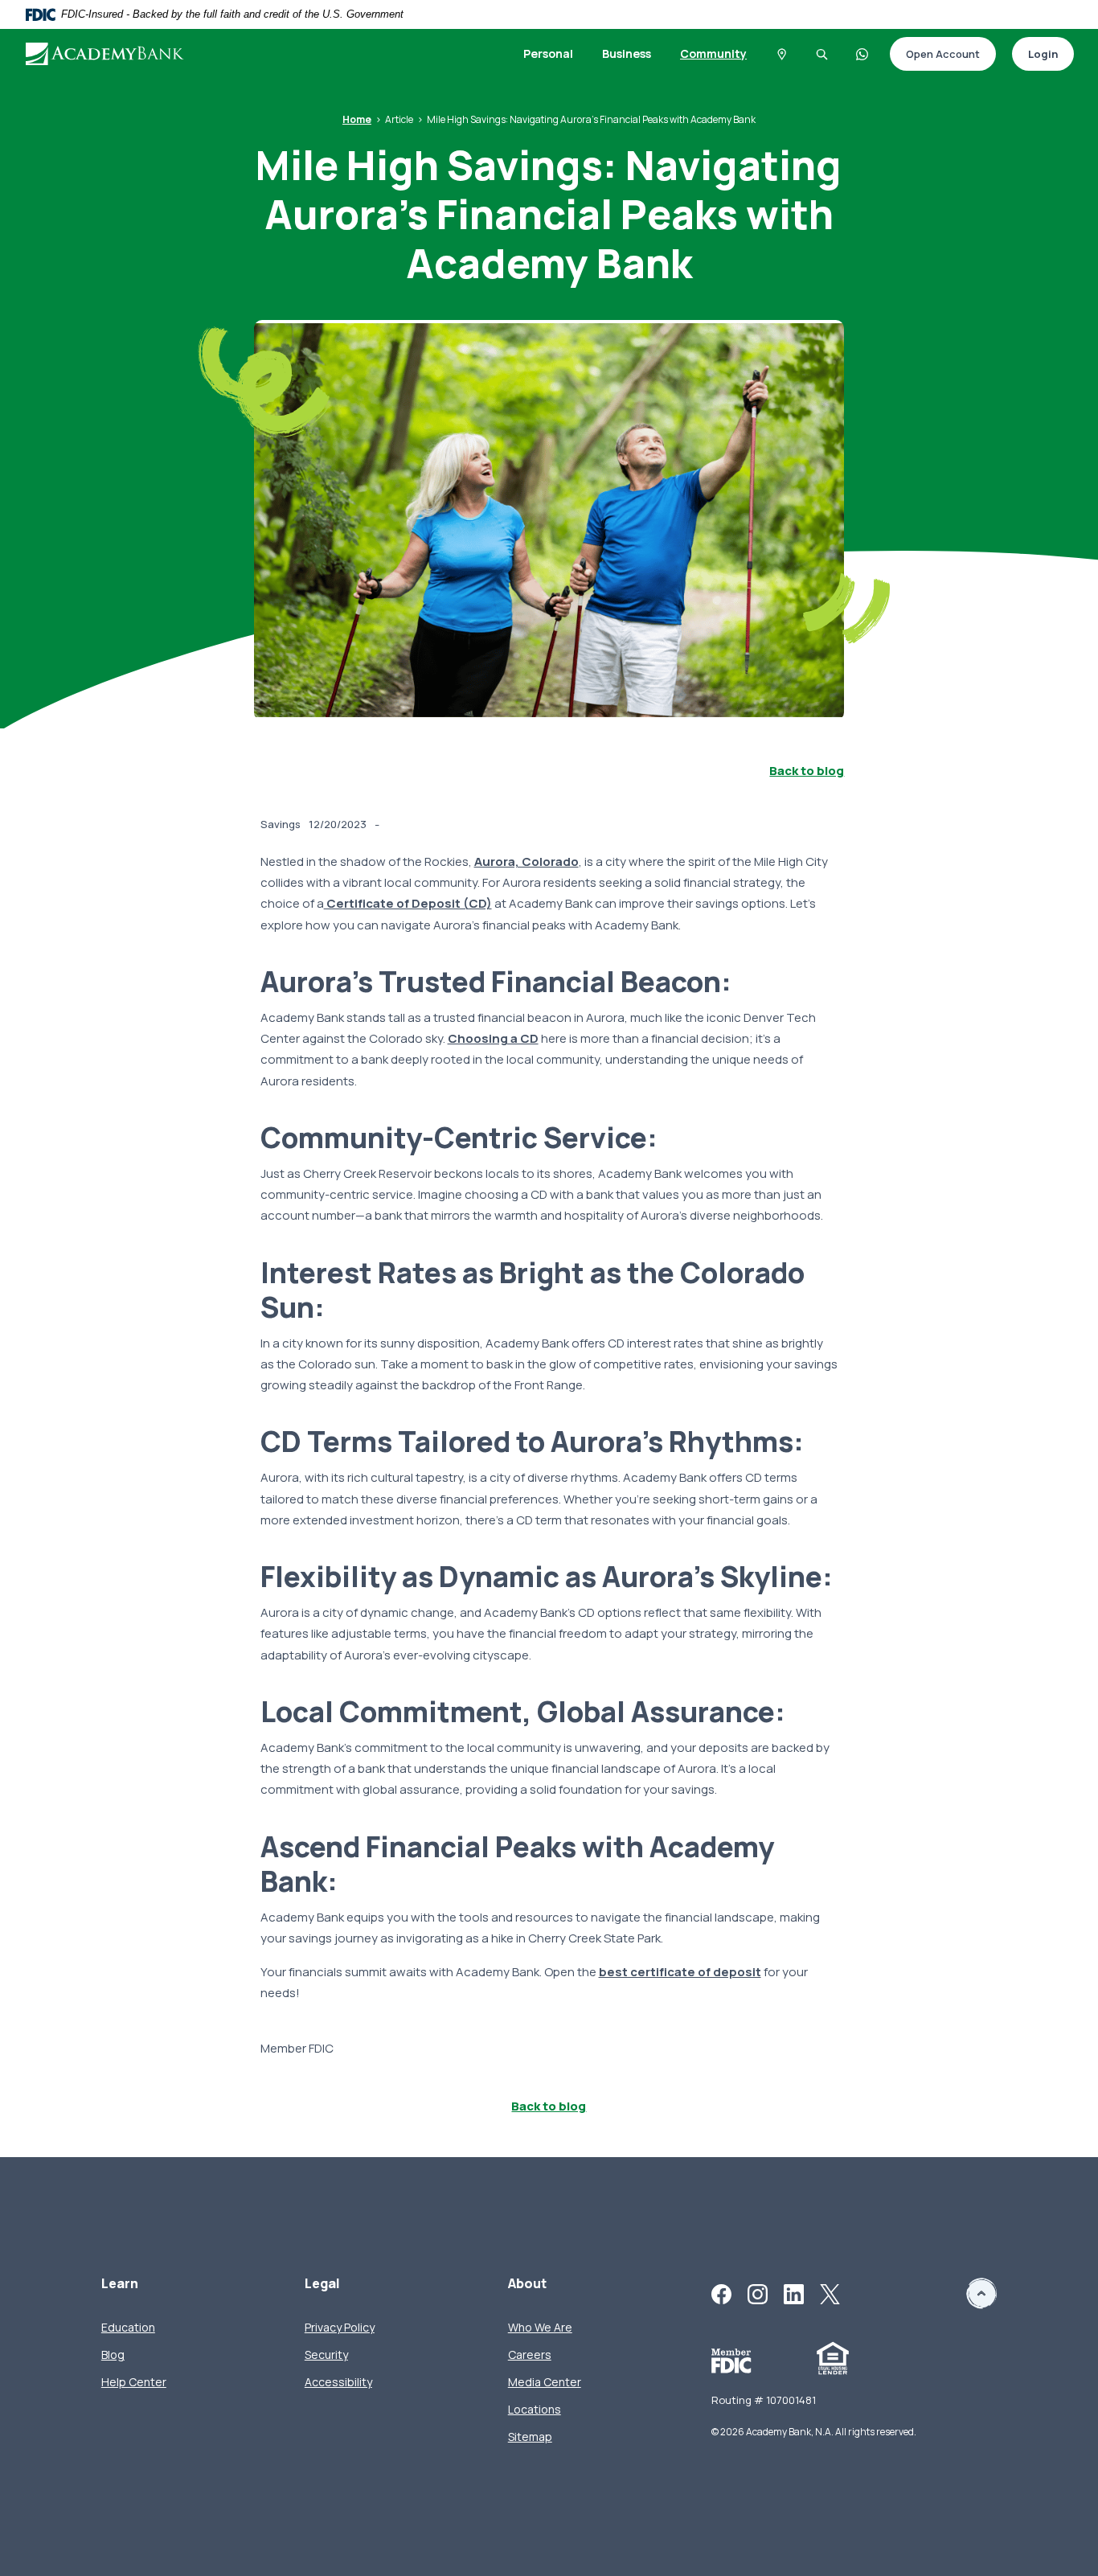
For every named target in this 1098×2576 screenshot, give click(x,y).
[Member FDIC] (731, 2360)
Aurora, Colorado (526, 861)
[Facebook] (721, 2293)
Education (128, 2327)
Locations (535, 2409)
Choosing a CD (493, 1038)
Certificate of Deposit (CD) (408, 903)
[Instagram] (758, 2293)
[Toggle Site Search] (821, 54)
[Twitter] (830, 2293)
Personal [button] (548, 53)
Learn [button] (120, 2284)
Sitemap (530, 2437)
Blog (113, 2354)
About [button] (527, 2284)
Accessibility (338, 2382)
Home (357, 119)
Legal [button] (322, 2284)
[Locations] (781, 54)
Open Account (935, 55)
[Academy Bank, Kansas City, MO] (105, 53)
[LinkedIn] (794, 2293)
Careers (530, 2354)
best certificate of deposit (680, 1972)
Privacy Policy (340, 2327)
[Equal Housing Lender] (833, 2358)
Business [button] (627, 53)
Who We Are (540, 2327)
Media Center (545, 2382)
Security (326, 2354)
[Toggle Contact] (862, 54)
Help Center (134, 2382)
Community (713, 53)
